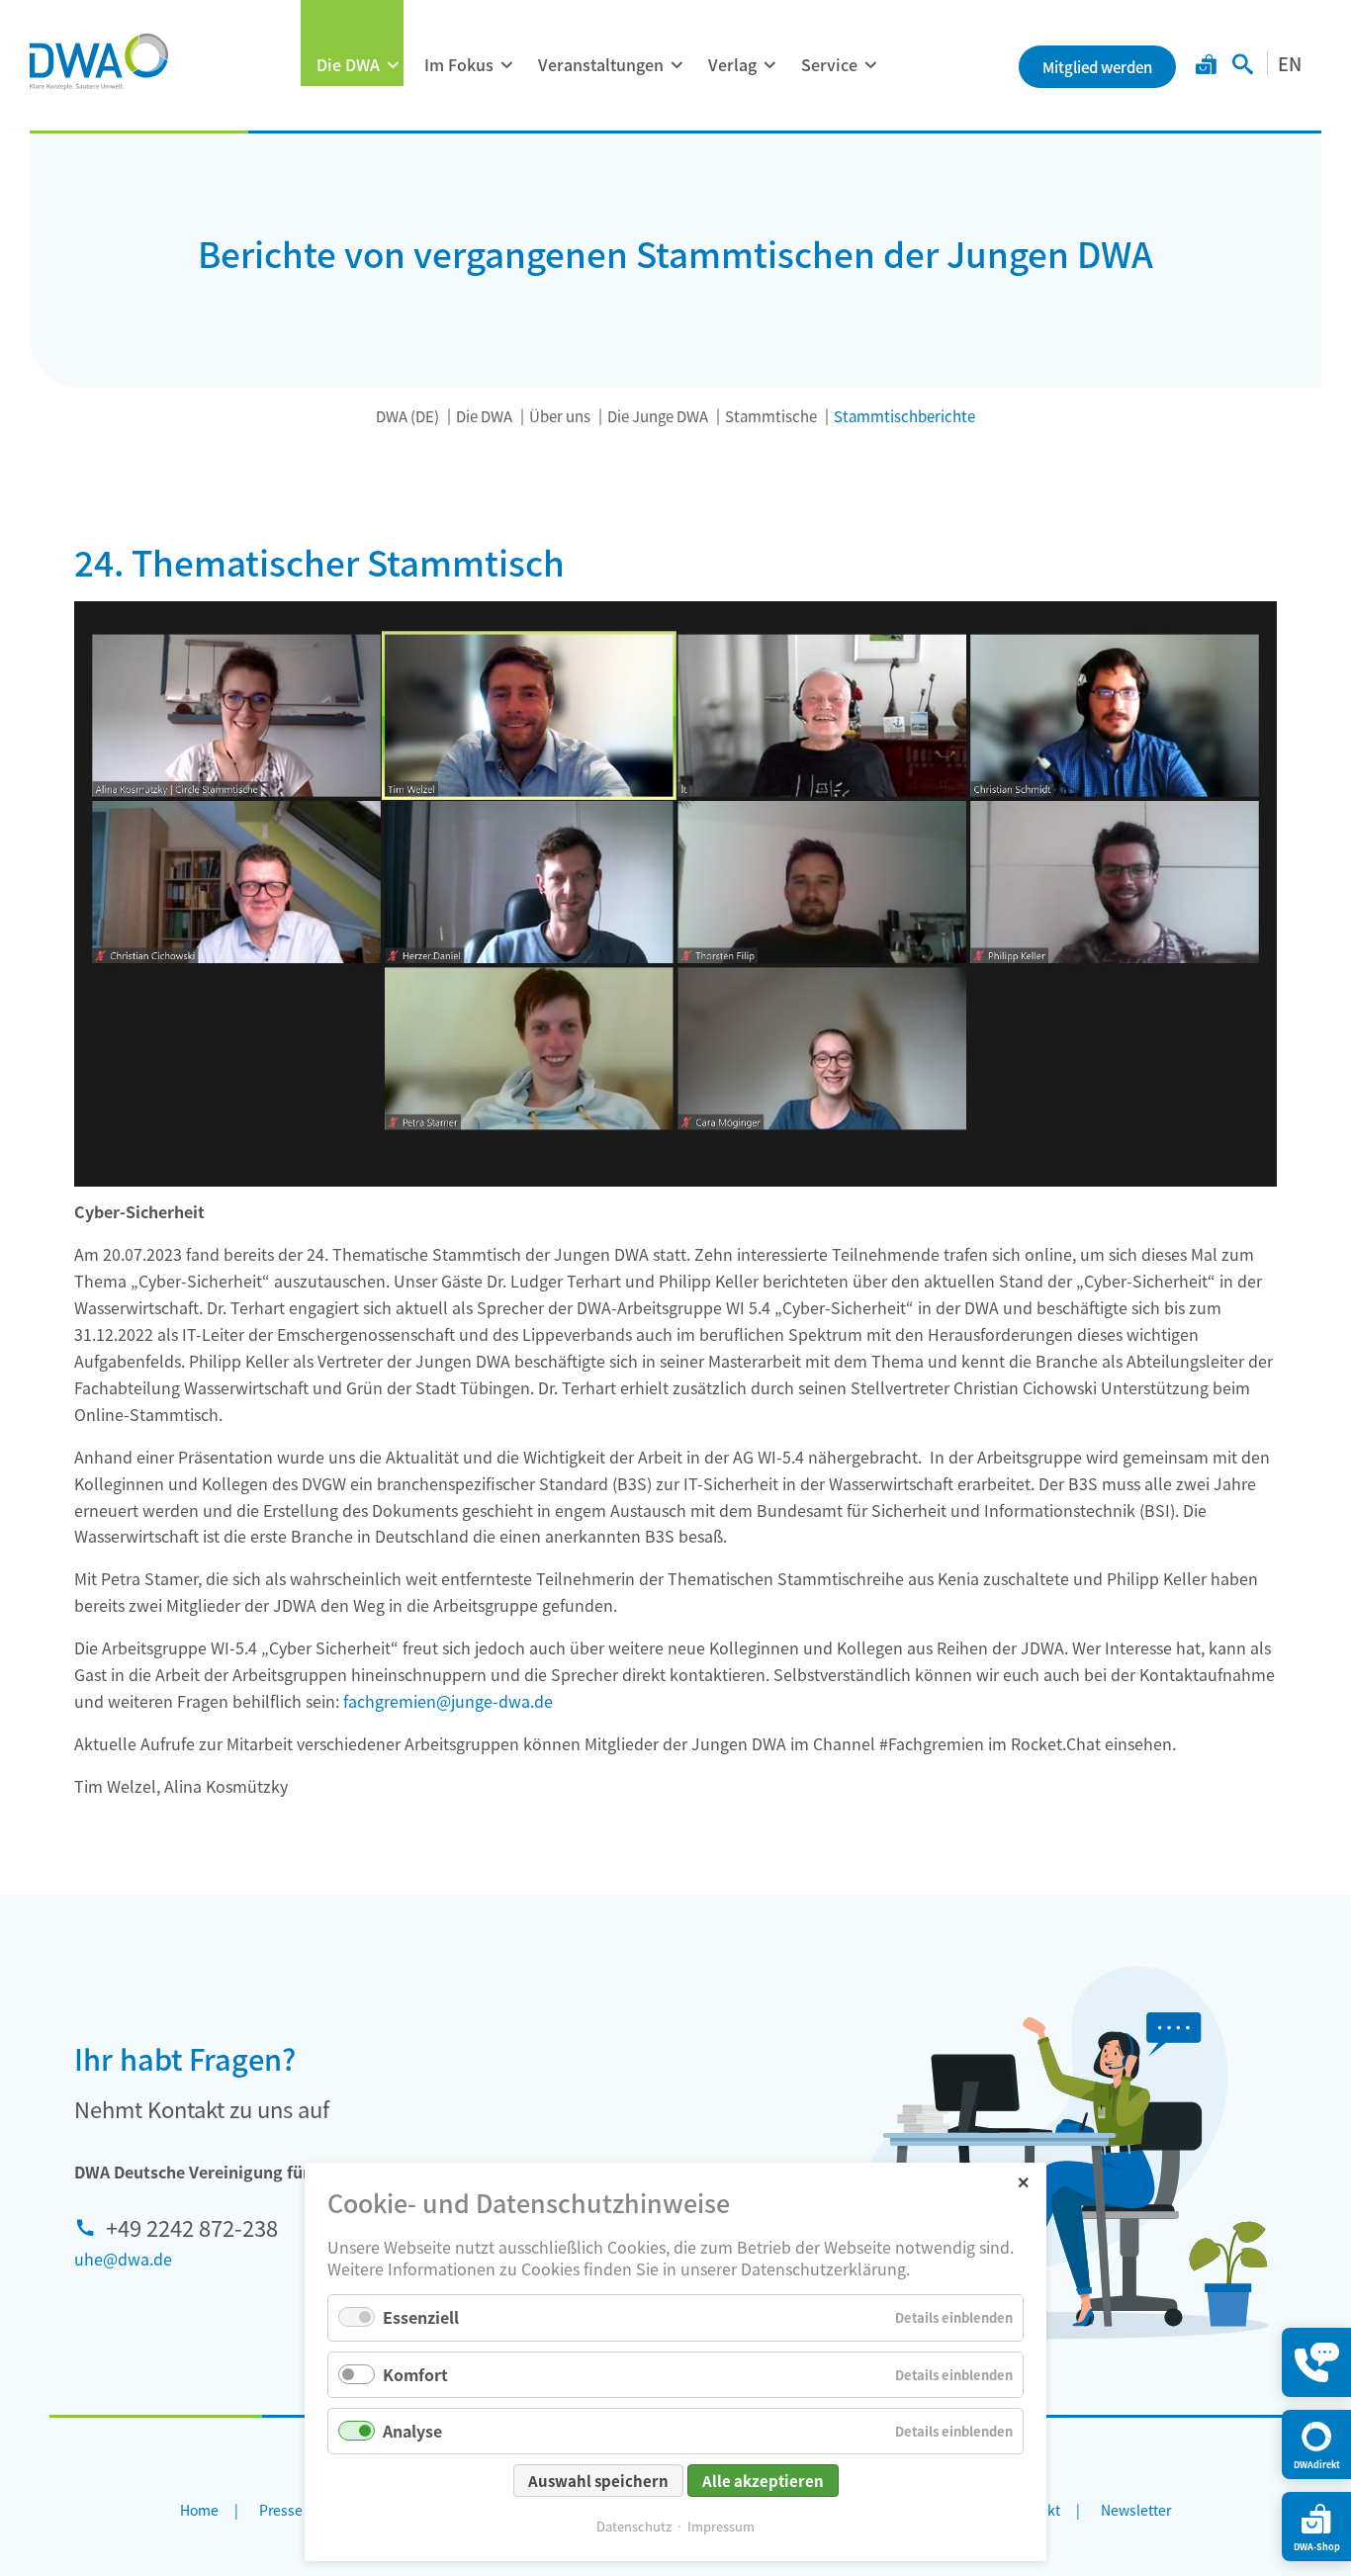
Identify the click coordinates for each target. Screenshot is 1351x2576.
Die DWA (348, 64)
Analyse (412, 2431)
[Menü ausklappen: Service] (870, 65)
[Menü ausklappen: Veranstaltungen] (676, 65)
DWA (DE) (407, 416)
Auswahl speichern (598, 2481)
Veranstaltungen (601, 64)
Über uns (560, 416)
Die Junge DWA (658, 416)
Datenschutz (634, 2526)
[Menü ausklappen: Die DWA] (393, 65)
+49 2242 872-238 (192, 2227)
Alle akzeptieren (763, 2481)
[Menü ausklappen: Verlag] (769, 65)
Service (829, 64)
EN (1290, 63)
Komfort (415, 2374)
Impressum (721, 2526)
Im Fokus (459, 64)
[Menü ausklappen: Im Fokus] (506, 65)
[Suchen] (1243, 66)
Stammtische (771, 416)
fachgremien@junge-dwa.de (448, 1701)
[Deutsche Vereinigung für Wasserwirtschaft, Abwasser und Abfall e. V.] (99, 61)
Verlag (732, 64)
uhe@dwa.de (123, 2259)
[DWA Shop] (1206, 66)
